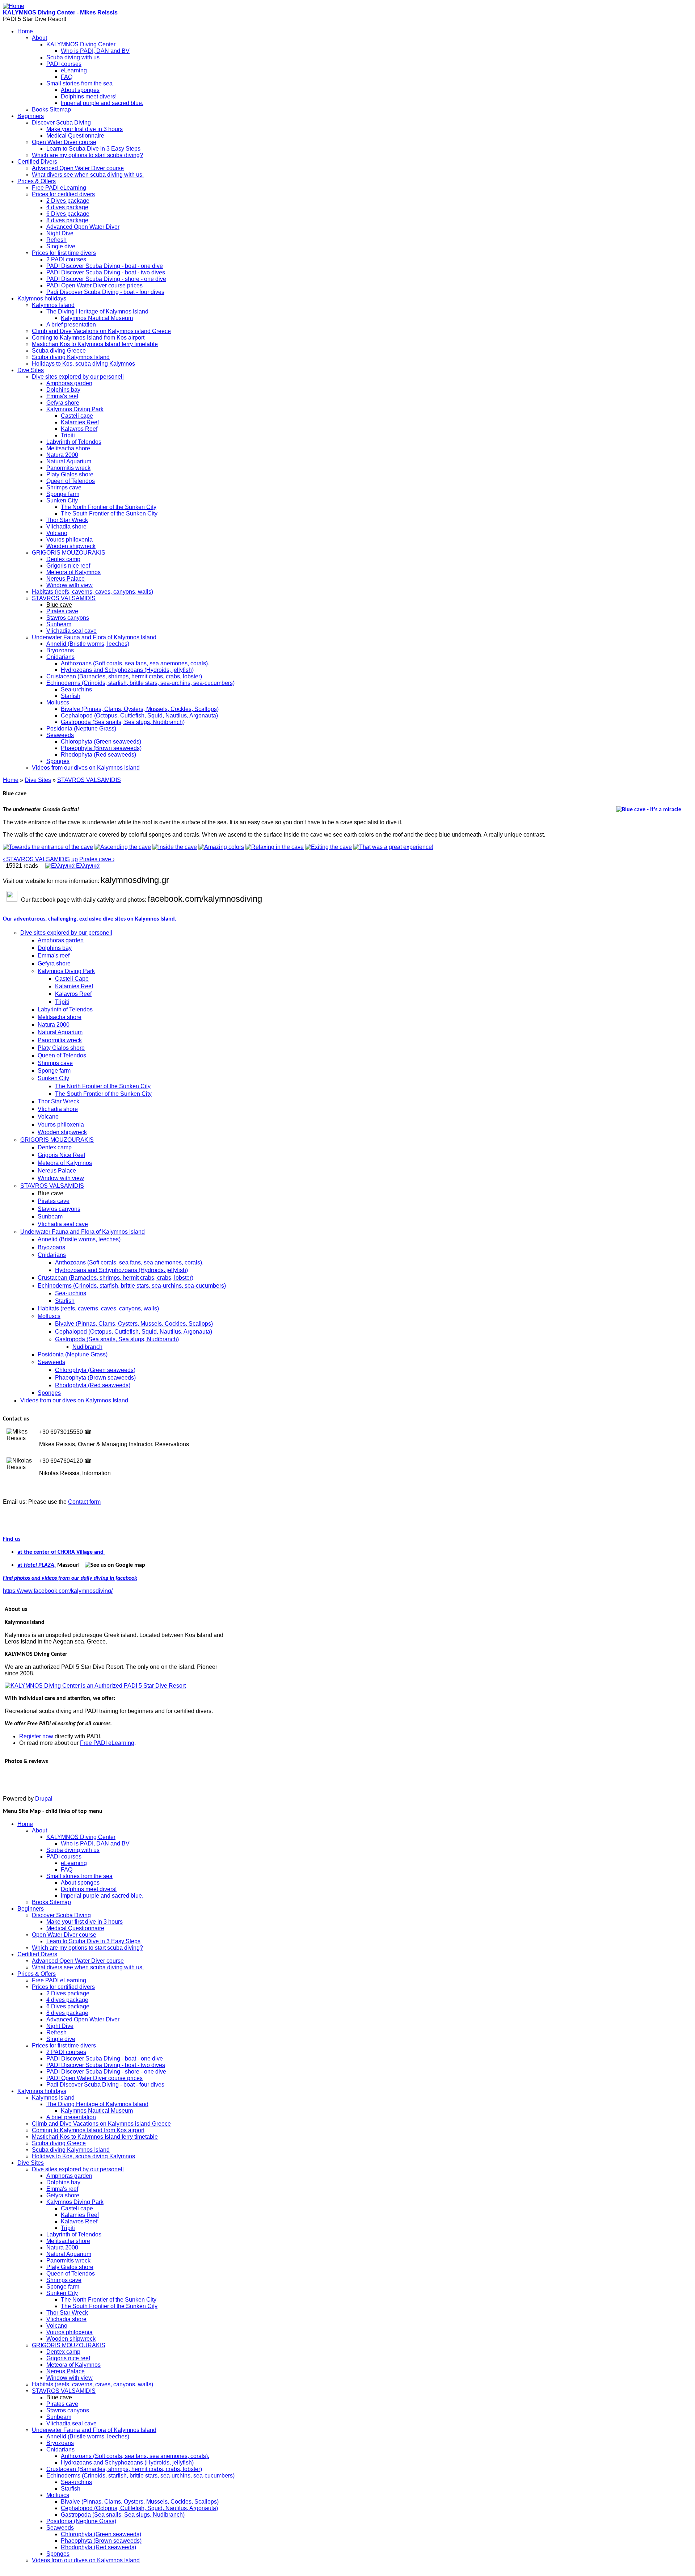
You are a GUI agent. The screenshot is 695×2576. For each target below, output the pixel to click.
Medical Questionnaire (75, 136)
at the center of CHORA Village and (61, 1552)
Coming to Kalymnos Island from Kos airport (88, 338)
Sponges (58, 761)
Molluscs (58, 702)
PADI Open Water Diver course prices (94, 285)
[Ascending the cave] (123, 847)
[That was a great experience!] (393, 847)
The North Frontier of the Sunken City (109, 507)
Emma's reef (62, 396)
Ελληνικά (87, 866)
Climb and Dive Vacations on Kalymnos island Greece (101, 331)
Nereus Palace (66, 579)
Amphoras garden (69, 383)
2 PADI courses (66, 259)
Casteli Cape (72, 979)
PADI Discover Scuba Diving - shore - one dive (106, 279)
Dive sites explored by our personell (78, 377)
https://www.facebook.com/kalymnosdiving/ (58, 1591)
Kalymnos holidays (42, 298)
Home (25, 31)
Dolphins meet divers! (89, 96)
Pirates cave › (97, 859)
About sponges (80, 90)
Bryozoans (60, 650)
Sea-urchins (76, 689)
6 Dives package (68, 214)
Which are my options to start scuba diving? (87, 155)
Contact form (84, 1502)
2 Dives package (68, 201)
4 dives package (67, 207)
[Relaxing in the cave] (275, 847)
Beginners (31, 116)
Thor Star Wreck (67, 520)
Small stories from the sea (79, 83)
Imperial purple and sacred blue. (102, 103)
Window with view (69, 585)
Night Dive (60, 233)
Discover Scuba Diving (61, 123)
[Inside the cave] (175, 847)
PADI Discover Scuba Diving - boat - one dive (105, 266)
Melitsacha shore (68, 448)
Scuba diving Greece (59, 351)
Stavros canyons (68, 618)
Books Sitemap (51, 110)
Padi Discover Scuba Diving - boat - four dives (105, 292)
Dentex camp (63, 559)
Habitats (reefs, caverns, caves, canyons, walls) (92, 592)
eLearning (74, 70)
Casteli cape (77, 416)
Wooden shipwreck (71, 546)
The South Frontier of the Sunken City (109, 513)
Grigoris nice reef (68, 566)
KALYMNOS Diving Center (81, 44)
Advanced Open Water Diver (83, 227)
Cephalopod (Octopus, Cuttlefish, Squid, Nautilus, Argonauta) (139, 715)
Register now (36, 1736)
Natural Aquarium (69, 461)
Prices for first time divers (64, 253)
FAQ (67, 77)
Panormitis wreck (68, 468)
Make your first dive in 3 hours (85, 129)
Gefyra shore (63, 403)
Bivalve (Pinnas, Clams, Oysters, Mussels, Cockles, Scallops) (140, 709)
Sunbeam (59, 624)
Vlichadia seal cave (71, 631)
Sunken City (62, 500)
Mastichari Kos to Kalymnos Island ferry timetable (95, 344)
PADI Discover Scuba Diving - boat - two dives (106, 272)
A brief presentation (71, 325)
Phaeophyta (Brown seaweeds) (101, 748)
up (75, 859)
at (20, 1565)
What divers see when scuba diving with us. (88, 175)
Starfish (71, 696)
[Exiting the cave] (328, 847)
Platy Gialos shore (70, 474)
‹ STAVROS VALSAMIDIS (36, 859)
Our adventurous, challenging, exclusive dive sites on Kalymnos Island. (90, 919)
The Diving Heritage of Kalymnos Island (97, 312)
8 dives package (67, 220)
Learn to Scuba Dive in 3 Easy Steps (93, 149)
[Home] (14, 6)
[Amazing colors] (221, 847)
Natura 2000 (62, 455)
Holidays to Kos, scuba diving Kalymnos (83, 364)
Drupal (44, 1799)
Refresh (56, 240)
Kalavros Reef (79, 429)
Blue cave (59, 605)
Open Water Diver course (64, 142)
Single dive (61, 246)
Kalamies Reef (80, 422)
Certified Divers (37, 162)
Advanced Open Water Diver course (78, 168)
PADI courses (64, 64)
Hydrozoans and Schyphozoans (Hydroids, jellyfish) (127, 670)
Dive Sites (31, 370)
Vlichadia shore (66, 527)
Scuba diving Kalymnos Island (71, 357)
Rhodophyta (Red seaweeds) (98, 755)
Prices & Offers (37, 181)
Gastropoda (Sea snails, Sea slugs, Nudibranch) (123, 722)
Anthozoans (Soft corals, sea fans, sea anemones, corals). (135, 663)
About (39, 38)
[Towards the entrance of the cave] (48, 847)
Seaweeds (60, 735)
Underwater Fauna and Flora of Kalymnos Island (94, 637)
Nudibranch (87, 1347)
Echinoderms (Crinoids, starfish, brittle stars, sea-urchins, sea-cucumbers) (140, 683)
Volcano (57, 533)
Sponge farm (63, 494)
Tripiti (68, 435)
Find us (12, 1539)
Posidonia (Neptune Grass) (81, 729)
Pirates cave (62, 611)
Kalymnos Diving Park (75, 409)
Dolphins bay (63, 390)
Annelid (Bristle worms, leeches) (88, 644)
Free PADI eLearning (59, 188)
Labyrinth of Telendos (74, 442)
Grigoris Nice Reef (61, 1155)
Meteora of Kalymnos (73, 572)
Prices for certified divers (63, 194)
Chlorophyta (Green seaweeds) (101, 742)
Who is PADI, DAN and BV (95, 51)
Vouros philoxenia (69, 540)
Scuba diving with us (73, 57)
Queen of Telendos (71, 481)
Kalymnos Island (53, 305)
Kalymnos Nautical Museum (97, 318)
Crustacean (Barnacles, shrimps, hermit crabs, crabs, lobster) (124, 676)
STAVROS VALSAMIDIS (64, 598)
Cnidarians (60, 657)
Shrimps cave (64, 487)
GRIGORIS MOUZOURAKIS (69, 553)
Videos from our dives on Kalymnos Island (86, 768)
